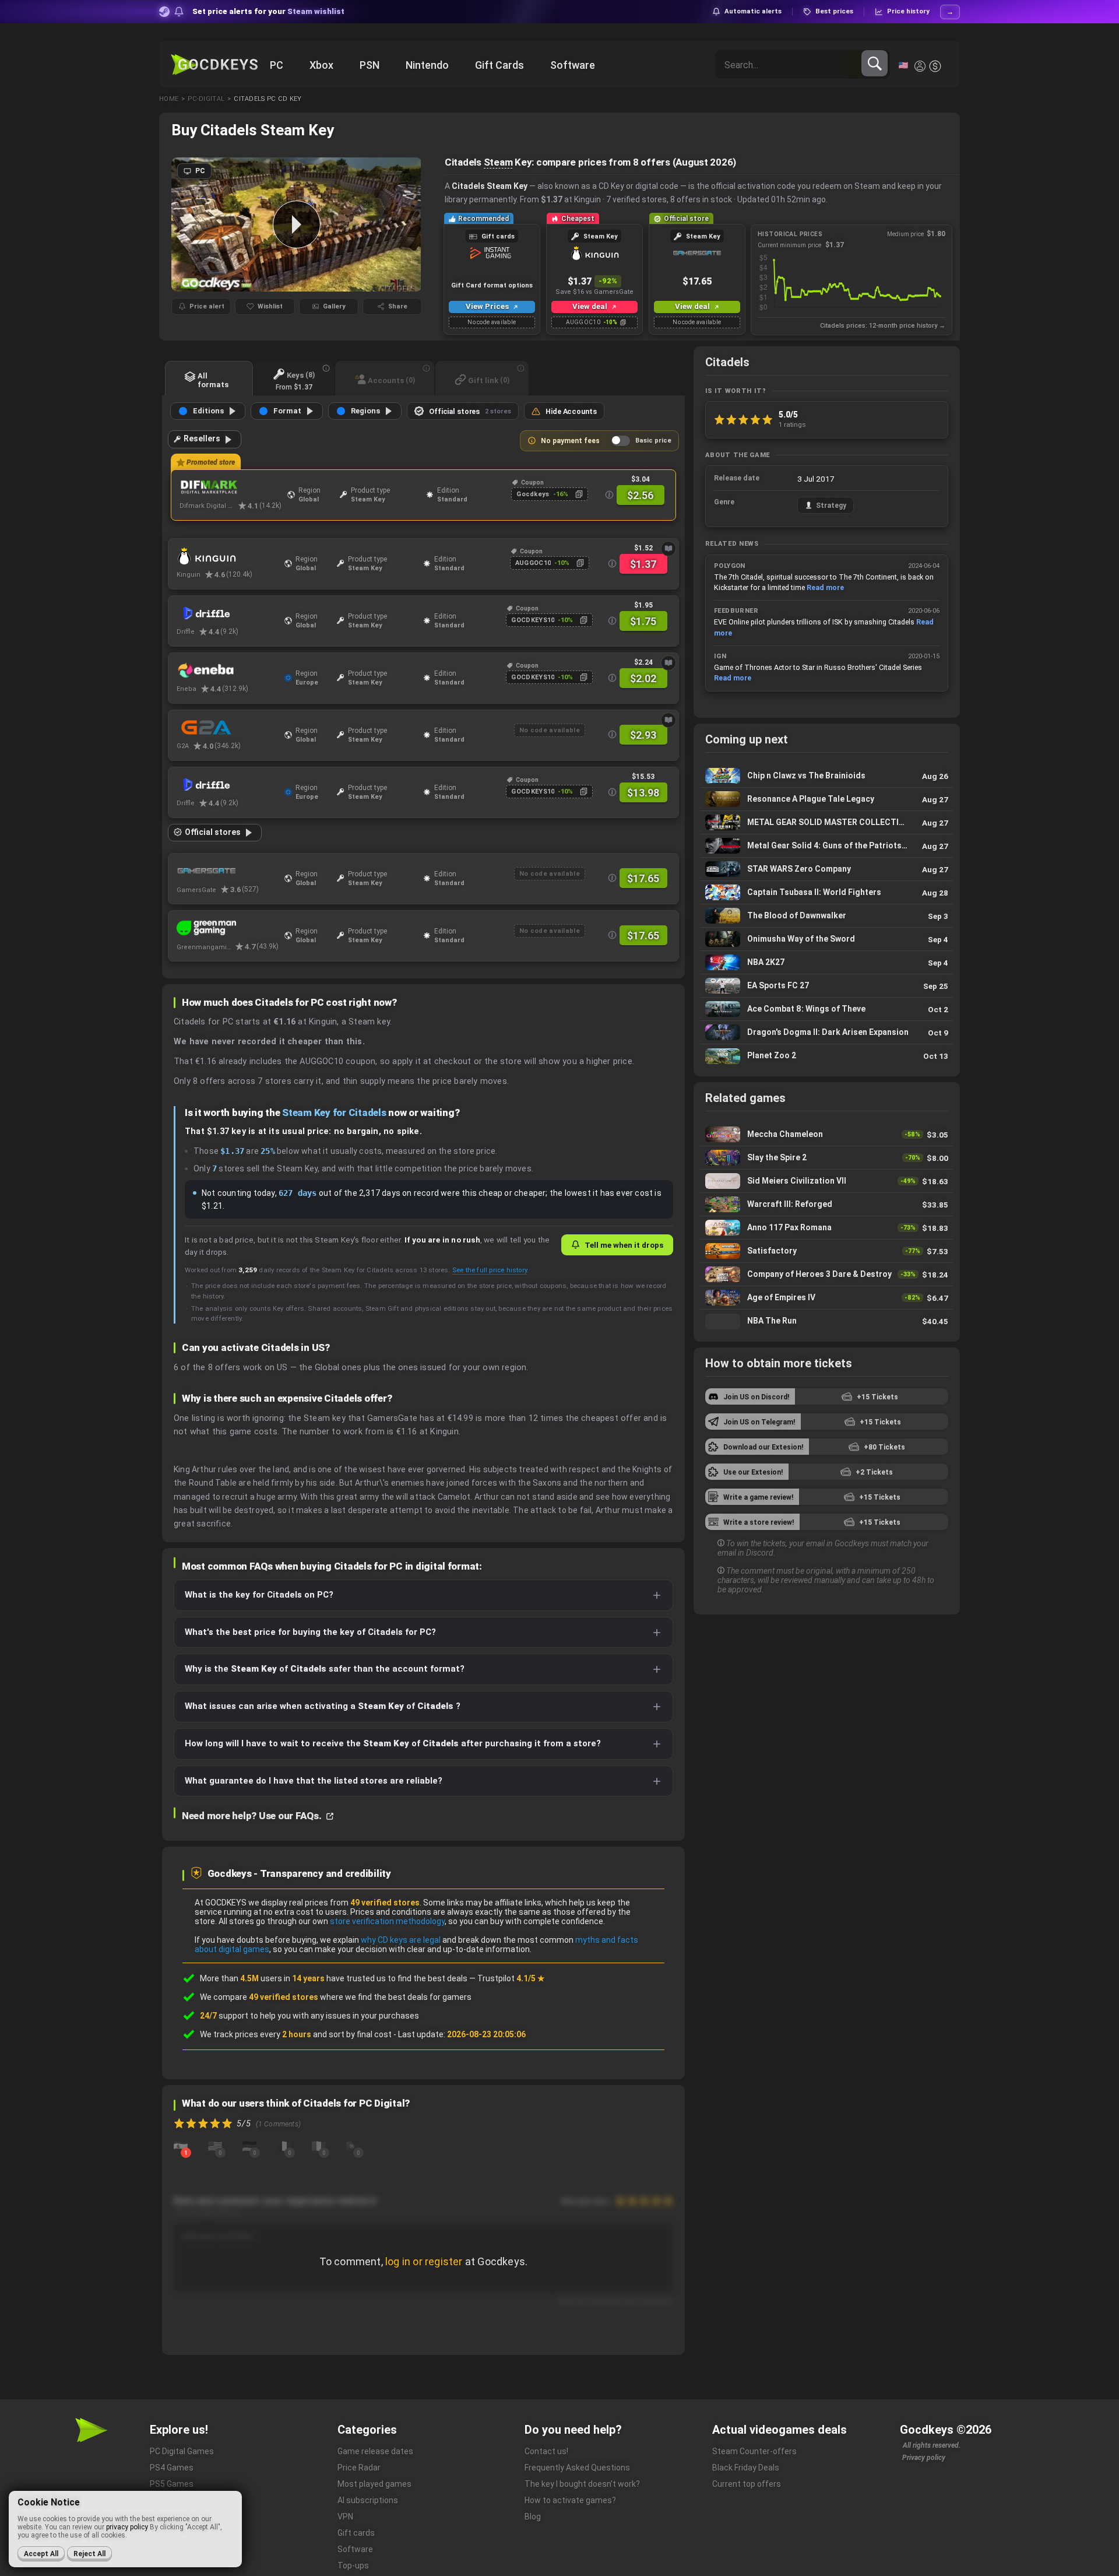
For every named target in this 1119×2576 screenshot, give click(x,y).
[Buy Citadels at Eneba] (228, 671)
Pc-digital (206, 99)
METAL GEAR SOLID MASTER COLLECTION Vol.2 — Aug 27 (827, 822)
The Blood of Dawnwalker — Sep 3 (827, 916)
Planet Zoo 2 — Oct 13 (827, 1056)
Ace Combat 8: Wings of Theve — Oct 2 (827, 1009)
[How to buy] (668, 549)
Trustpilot (511, 1978)
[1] (181, 2145)
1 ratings (792, 424)
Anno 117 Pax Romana (827, 1228)
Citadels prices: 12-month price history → (883, 326)
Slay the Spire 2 (827, 1158)
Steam (498, 162)
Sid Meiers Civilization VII (827, 1181)
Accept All (41, 2554)
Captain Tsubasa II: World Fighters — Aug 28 (827, 892)
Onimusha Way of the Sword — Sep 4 (827, 939)
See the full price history (490, 1270)
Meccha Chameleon (827, 1134)
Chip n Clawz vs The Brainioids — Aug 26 (827, 776)
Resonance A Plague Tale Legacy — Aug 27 (827, 799)
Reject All (89, 2554)
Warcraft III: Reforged (827, 1204)
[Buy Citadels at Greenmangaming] (228, 928)
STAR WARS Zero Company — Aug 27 (827, 869)
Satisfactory (827, 1251)
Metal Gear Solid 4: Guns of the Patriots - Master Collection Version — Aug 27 (827, 846)
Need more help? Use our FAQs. (253, 1816)
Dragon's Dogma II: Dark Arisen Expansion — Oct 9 (827, 1032)
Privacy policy (924, 2458)
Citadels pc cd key (268, 99)
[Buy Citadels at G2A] (228, 728)
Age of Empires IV (827, 1298)
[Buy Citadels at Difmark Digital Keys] (231, 487)
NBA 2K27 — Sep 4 (827, 962)
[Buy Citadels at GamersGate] (228, 871)
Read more (825, 587)
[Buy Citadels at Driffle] (228, 613)
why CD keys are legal (401, 1940)
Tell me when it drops (624, 1245)
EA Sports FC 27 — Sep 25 (827, 986)
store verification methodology (387, 1921)
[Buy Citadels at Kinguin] (228, 556)
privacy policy (127, 2527)
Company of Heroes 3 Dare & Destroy (827, 1274)
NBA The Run (827, 1321)
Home (169, 99)
